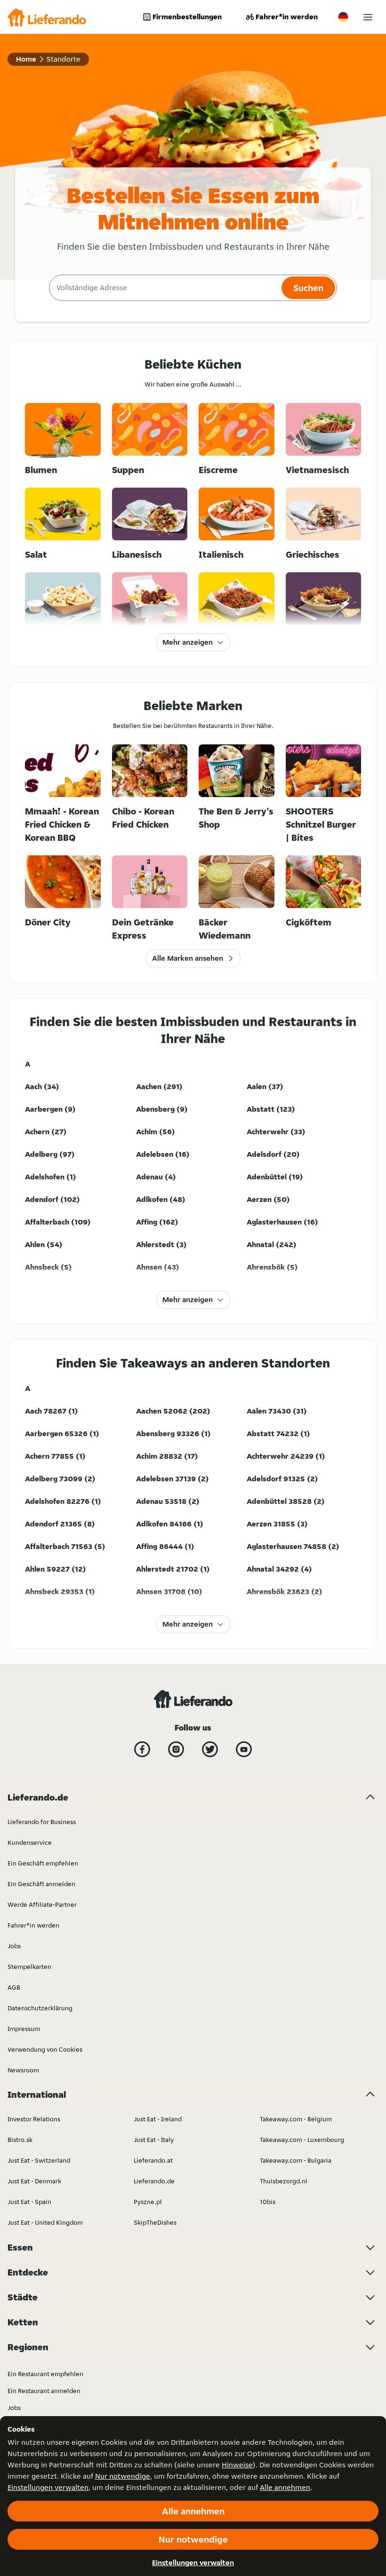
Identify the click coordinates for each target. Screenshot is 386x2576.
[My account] (368, 17)
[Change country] (343, 17)
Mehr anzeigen (188, 642)
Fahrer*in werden (287, 17)
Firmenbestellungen (187, 17)
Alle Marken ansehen (188, 958)
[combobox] (164, 288)
